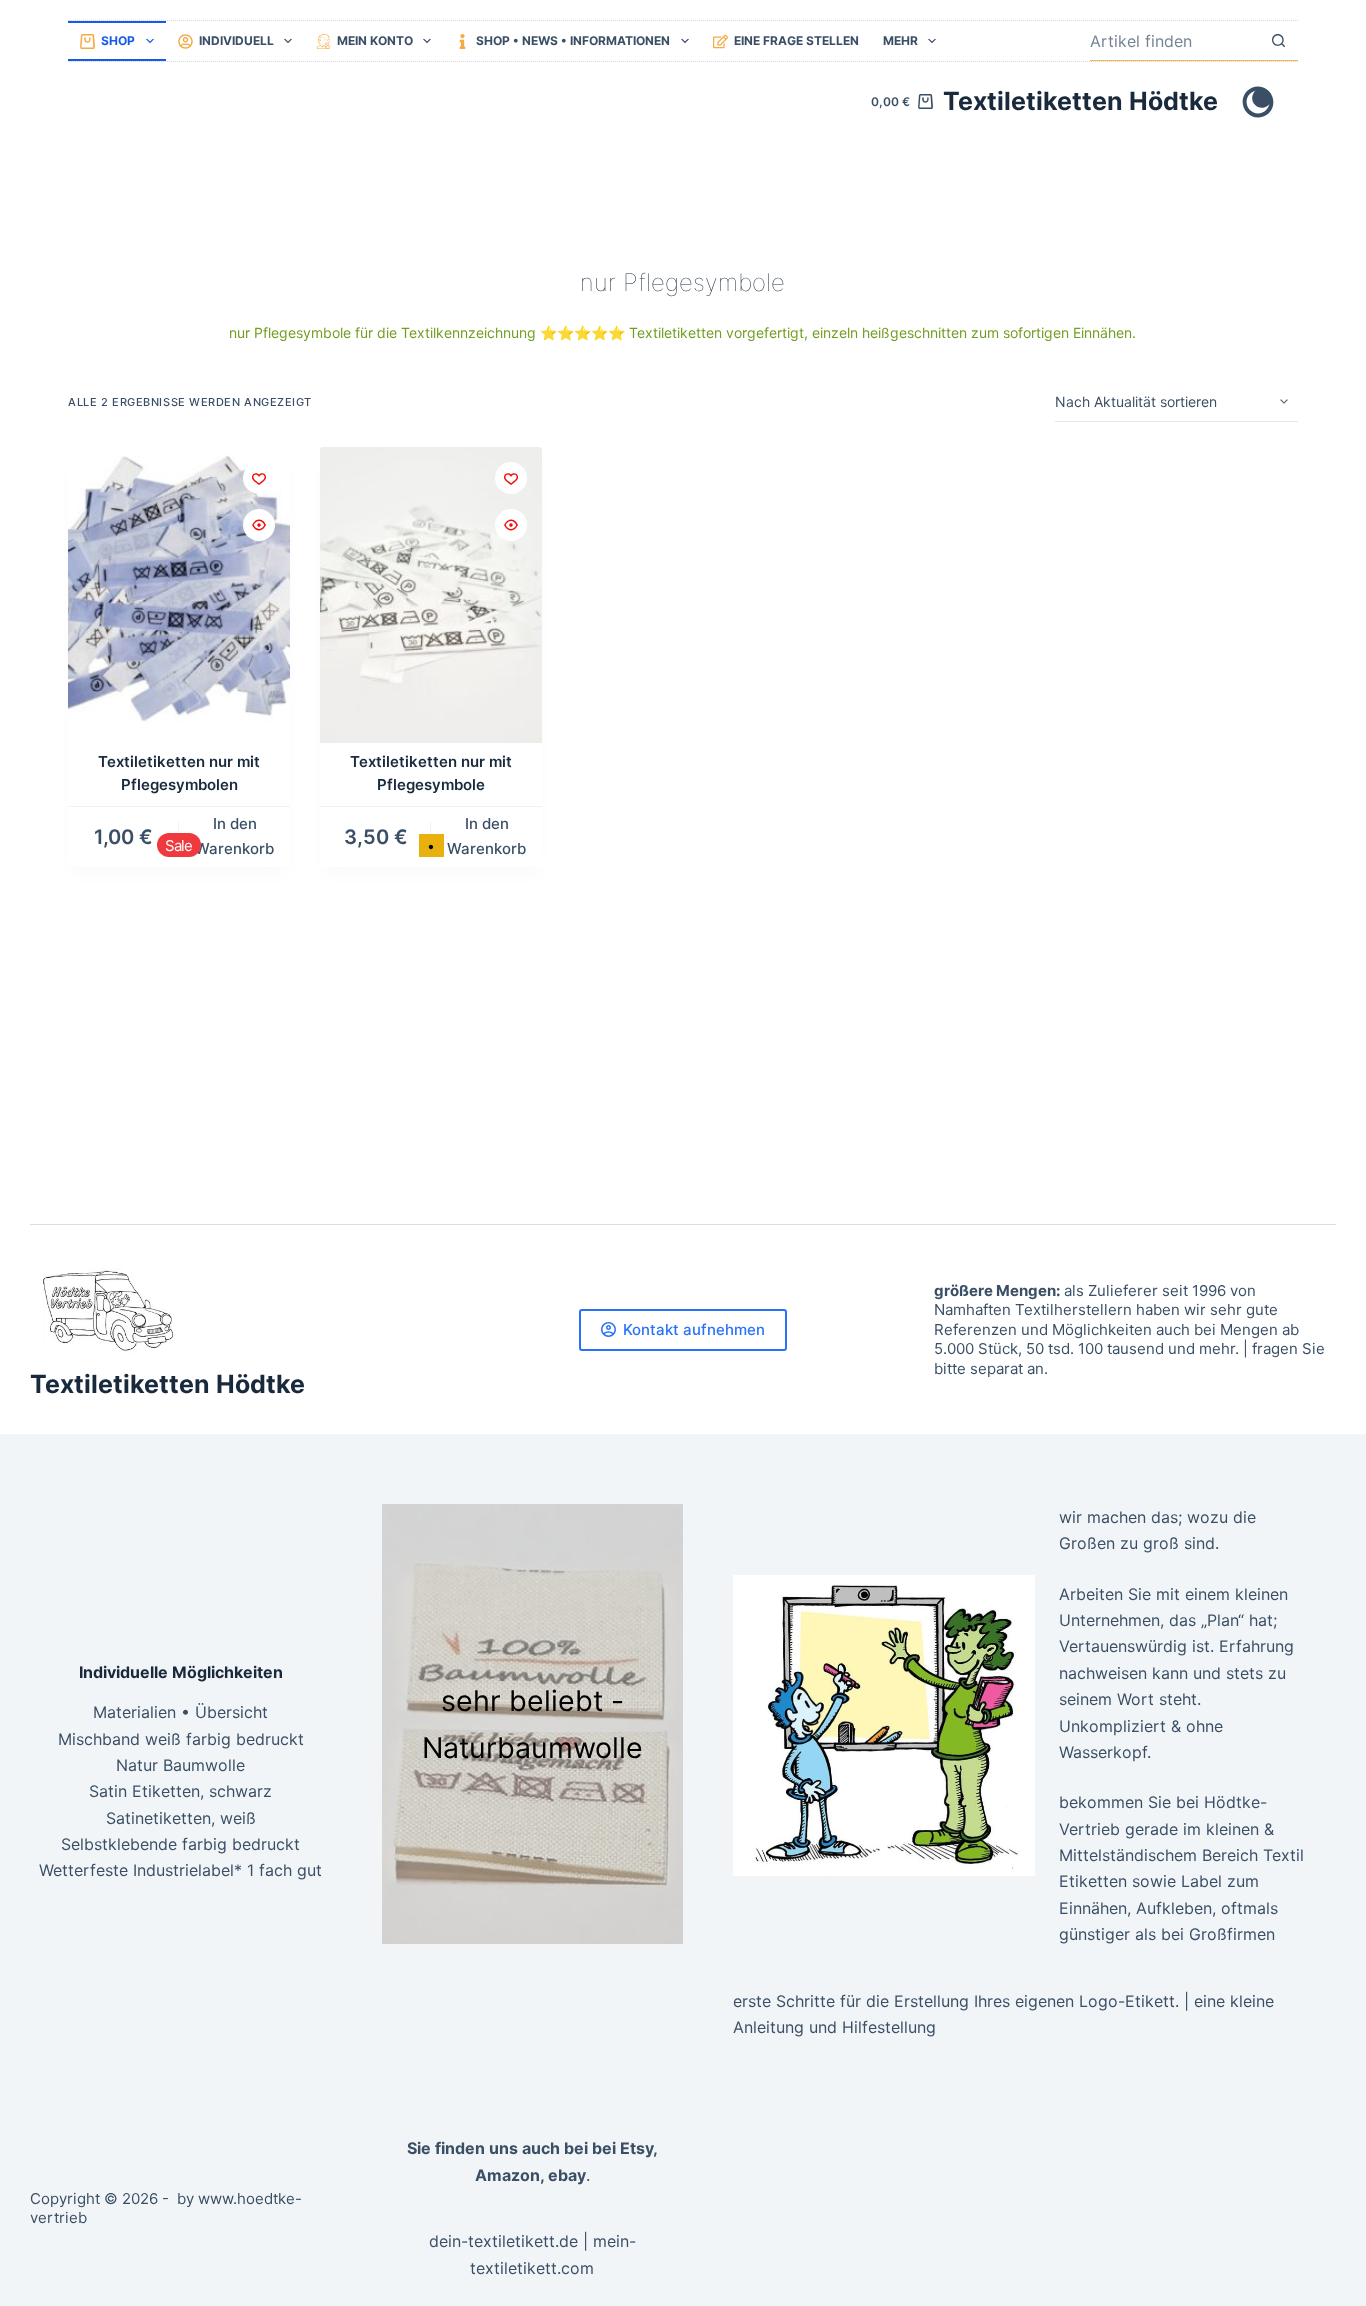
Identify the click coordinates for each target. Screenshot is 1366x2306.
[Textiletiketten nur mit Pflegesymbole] (431, 595)
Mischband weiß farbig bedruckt (181, 1739)
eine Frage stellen (796, 40)
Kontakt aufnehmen (694, 1329)
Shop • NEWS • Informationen (573, 40)
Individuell (236, 40)
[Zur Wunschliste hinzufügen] (259, 478)
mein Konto (375, 40)
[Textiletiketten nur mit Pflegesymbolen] (179, 595)
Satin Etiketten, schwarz (180, 1791)
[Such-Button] (1278, 40)
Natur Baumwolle (180, 1765)
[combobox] (1174, 41)
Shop (118, 40)
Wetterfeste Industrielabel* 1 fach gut (180, 1870)
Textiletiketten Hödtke (1080, 101)
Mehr (900, 40)
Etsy (636, 2148)
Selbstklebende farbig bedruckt (180, 1844)
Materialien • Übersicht (180, 1712)
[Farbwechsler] (1258, 102)
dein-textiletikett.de (503, 2241)
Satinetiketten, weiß (181, 1818)
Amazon (507, 2175)
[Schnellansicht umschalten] (259, 525)
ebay (567, 2175)
